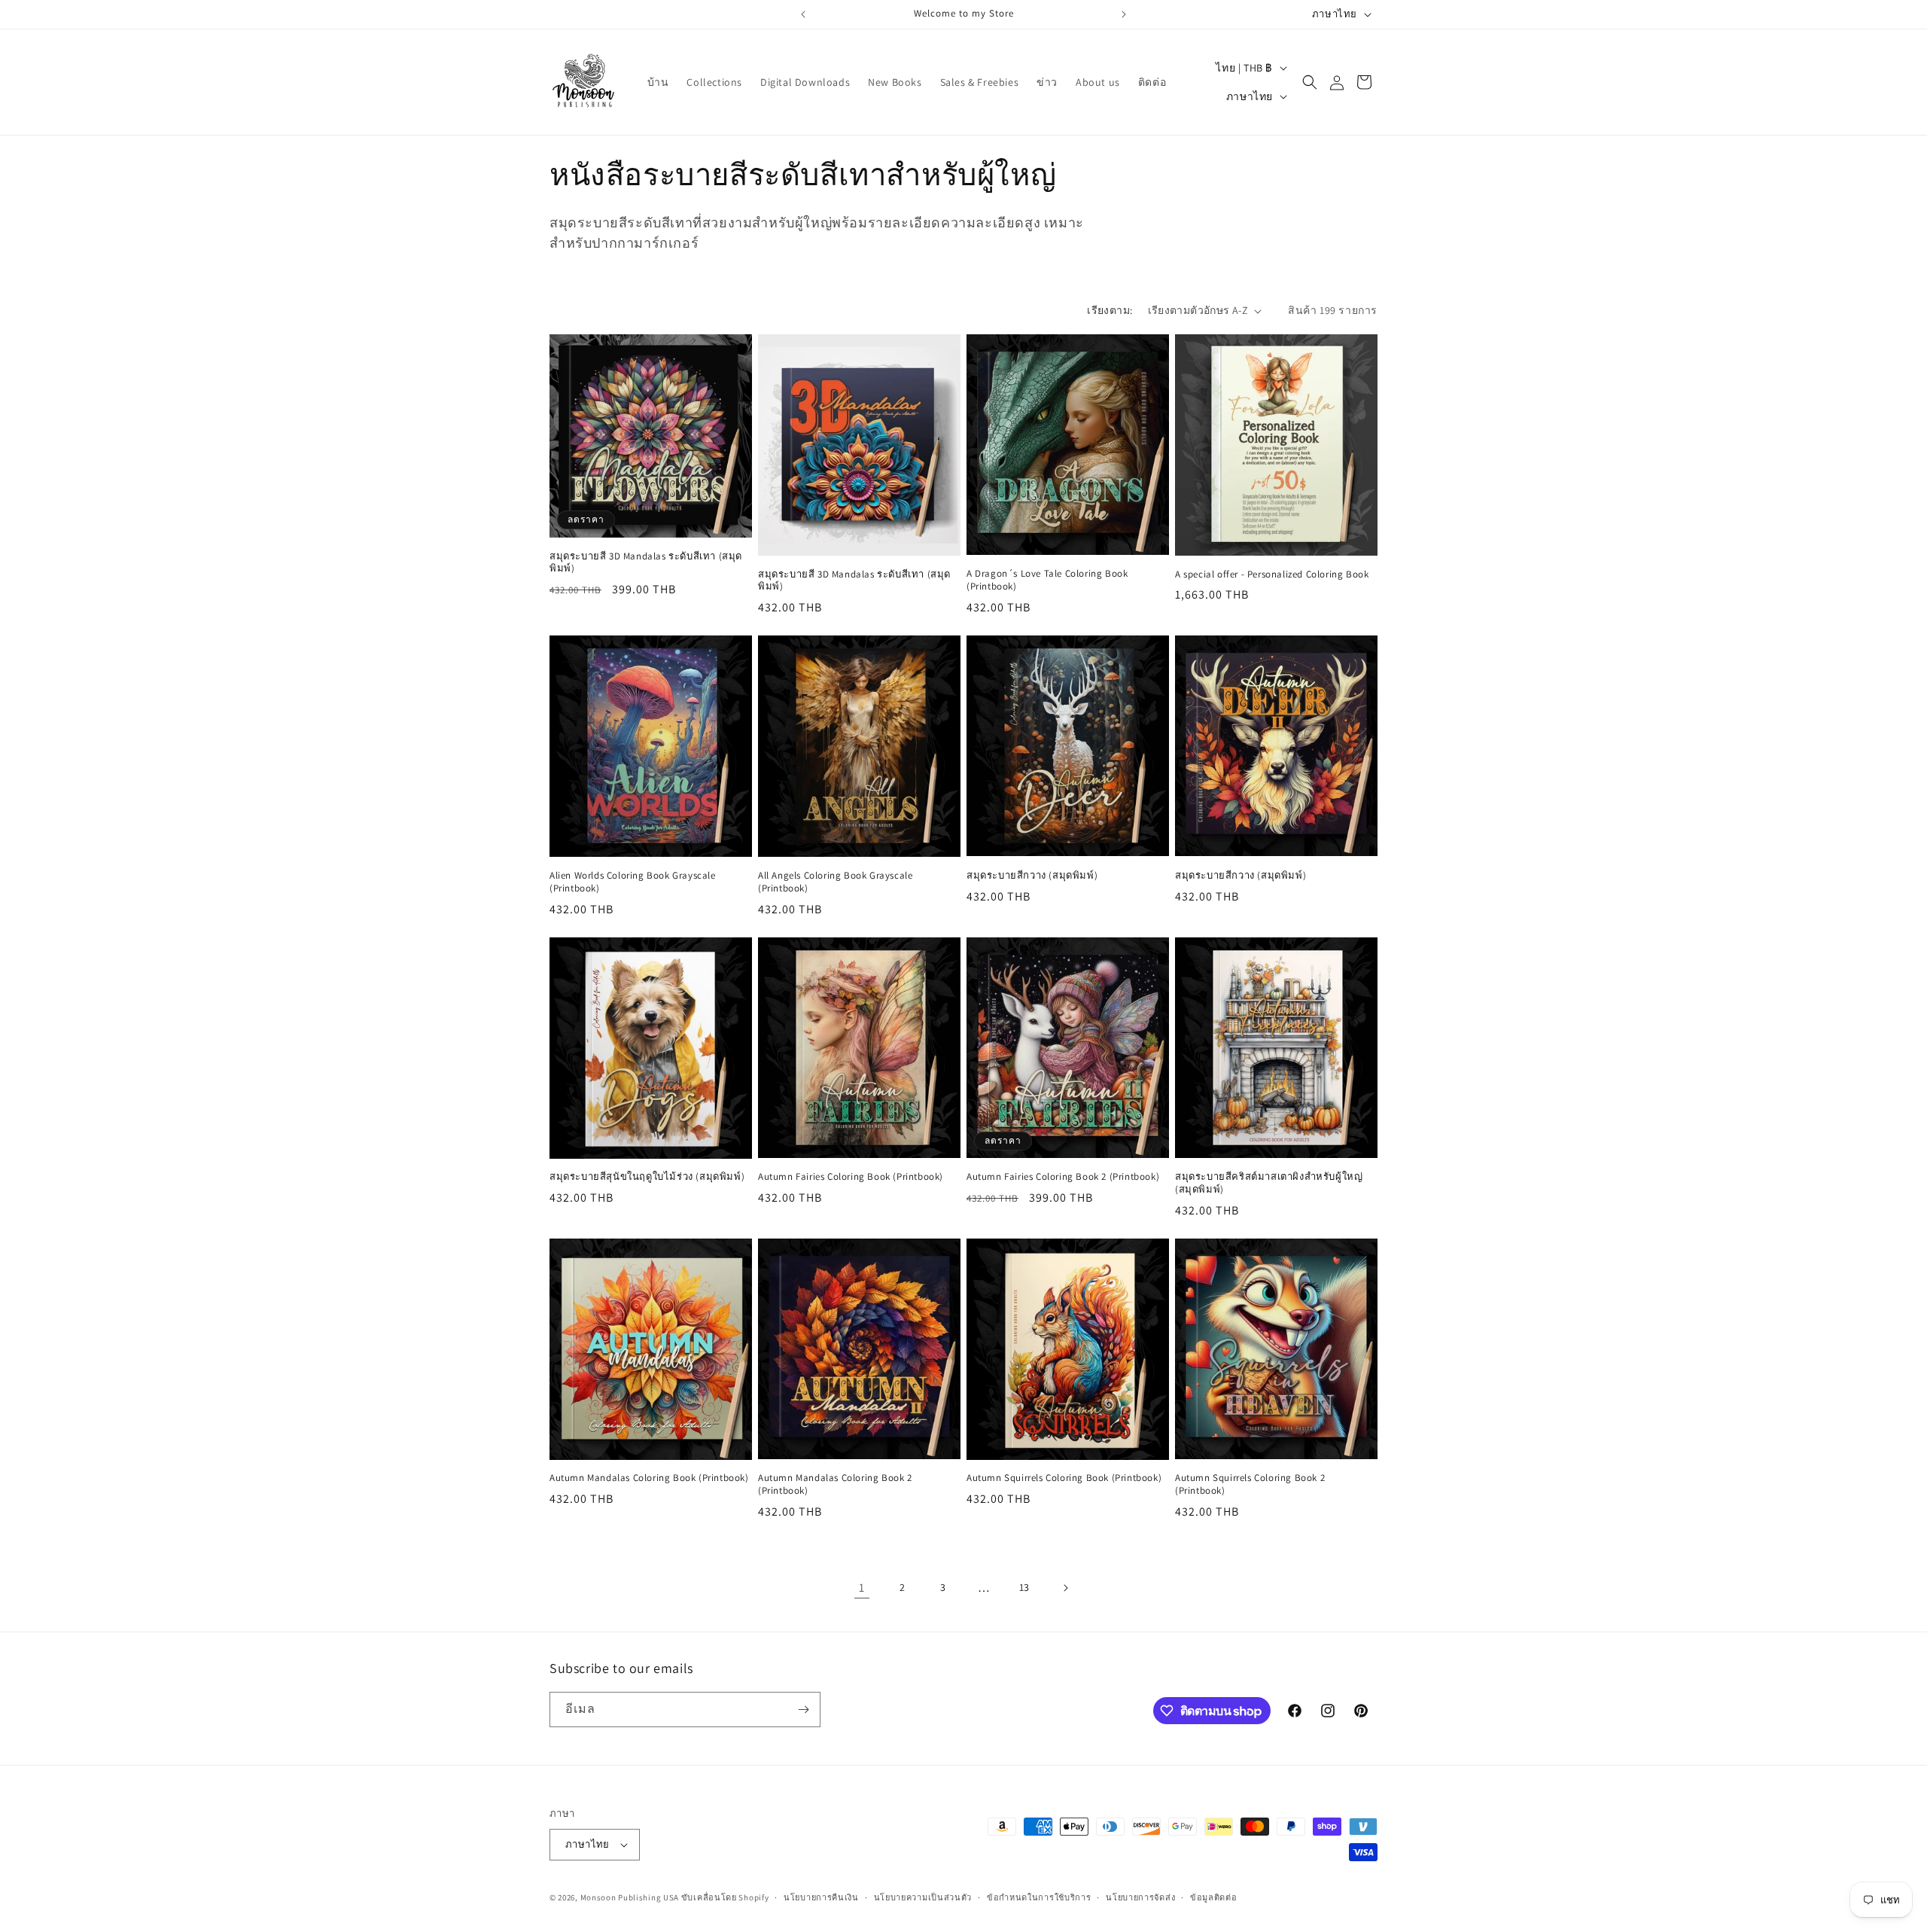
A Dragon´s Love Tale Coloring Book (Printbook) (1047, 580)
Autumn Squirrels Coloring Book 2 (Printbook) (1250, 1484)
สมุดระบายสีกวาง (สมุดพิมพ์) (1032, 876)
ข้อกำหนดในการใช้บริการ (1039, 1897)
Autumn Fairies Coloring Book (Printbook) (851, 1177)
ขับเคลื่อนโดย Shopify (725, 1897)
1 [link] (862, 1588)
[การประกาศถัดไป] (1124, 14)
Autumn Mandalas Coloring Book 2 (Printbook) (835, 1484)
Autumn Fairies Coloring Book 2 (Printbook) (1063, 1177)
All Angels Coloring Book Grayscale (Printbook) (835, 882)
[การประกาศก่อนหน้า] (803, 14)
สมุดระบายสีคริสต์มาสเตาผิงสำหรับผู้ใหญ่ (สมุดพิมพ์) (1269, 1183)
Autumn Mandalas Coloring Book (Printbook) (649, 1478)
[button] (1310, 82)
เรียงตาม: (1110, 310)
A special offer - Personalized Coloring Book (1272, 574)
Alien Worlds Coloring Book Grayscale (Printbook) (633, 882)
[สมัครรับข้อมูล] (803, 1710)
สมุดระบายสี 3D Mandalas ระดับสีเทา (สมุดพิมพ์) (646, 563)
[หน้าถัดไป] (1065, 1588)
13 (1024, 1587)
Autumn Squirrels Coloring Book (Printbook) (1064, 1478)
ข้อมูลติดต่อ (1214, 1897)
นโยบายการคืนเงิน (821, 1897)
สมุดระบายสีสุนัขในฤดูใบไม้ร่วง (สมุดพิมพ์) (647, 1177)
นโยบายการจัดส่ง (1140, 1897)
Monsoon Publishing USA (630, 1897)
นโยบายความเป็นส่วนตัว (923, 1897)
